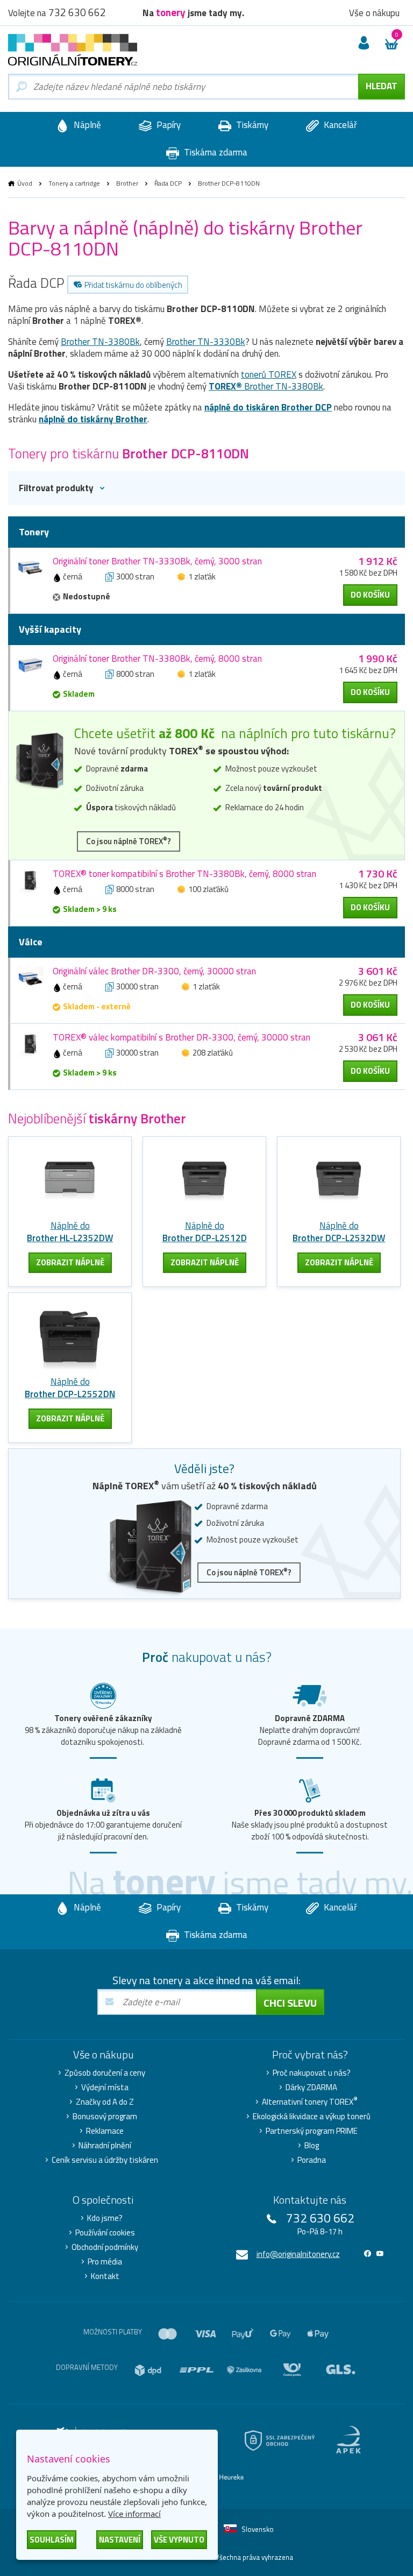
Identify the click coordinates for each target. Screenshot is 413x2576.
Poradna (312, 2160)
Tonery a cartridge (74, 183)
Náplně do (70, 1232)
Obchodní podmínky (105, 2247)
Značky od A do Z (105, 2102)
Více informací (134, 2514)
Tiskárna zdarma (215, 152)
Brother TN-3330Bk (206, 342)
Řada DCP (168, 183)
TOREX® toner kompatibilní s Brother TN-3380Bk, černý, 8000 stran (184, 874)
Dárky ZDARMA (311, 2087)
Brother (127, 183)
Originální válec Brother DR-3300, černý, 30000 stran (154, 971)
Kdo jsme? (105, 2218)
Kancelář (339, 125)
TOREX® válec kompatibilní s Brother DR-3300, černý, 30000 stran (181, 1037)
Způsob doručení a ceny (105, 2073)
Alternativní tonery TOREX (310, 2102)
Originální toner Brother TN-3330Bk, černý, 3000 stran (157, 561)
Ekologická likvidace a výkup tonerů (312, 2117)
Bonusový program (105, 2117)
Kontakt (105, 2276)
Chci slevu (290, 2003)
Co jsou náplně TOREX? (129, 841)
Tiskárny (251, 125)
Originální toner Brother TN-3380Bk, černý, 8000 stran (157, 659)
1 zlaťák (202, 576)
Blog (312, 2146)
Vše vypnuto (179, 2540)
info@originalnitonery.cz (298, 2254)
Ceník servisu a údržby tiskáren (105, 2160)
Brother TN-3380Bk (100, 342)
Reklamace (105, 2131)
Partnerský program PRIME (312, 2131)
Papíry (168, 125)
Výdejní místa (105, 2087)
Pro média (105, 2262)
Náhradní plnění (105, 2146)
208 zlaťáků (213, 1053)
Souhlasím (52, 2540)
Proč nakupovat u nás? (312, 2073)
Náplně (86, 125)
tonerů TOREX (269, 374)
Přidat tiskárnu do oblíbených (133, 285)
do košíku (370, 595)
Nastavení (120, 2540)
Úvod (25, 183)
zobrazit (70, 1262)
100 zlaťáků (208, 889)
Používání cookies (105, 2233)
